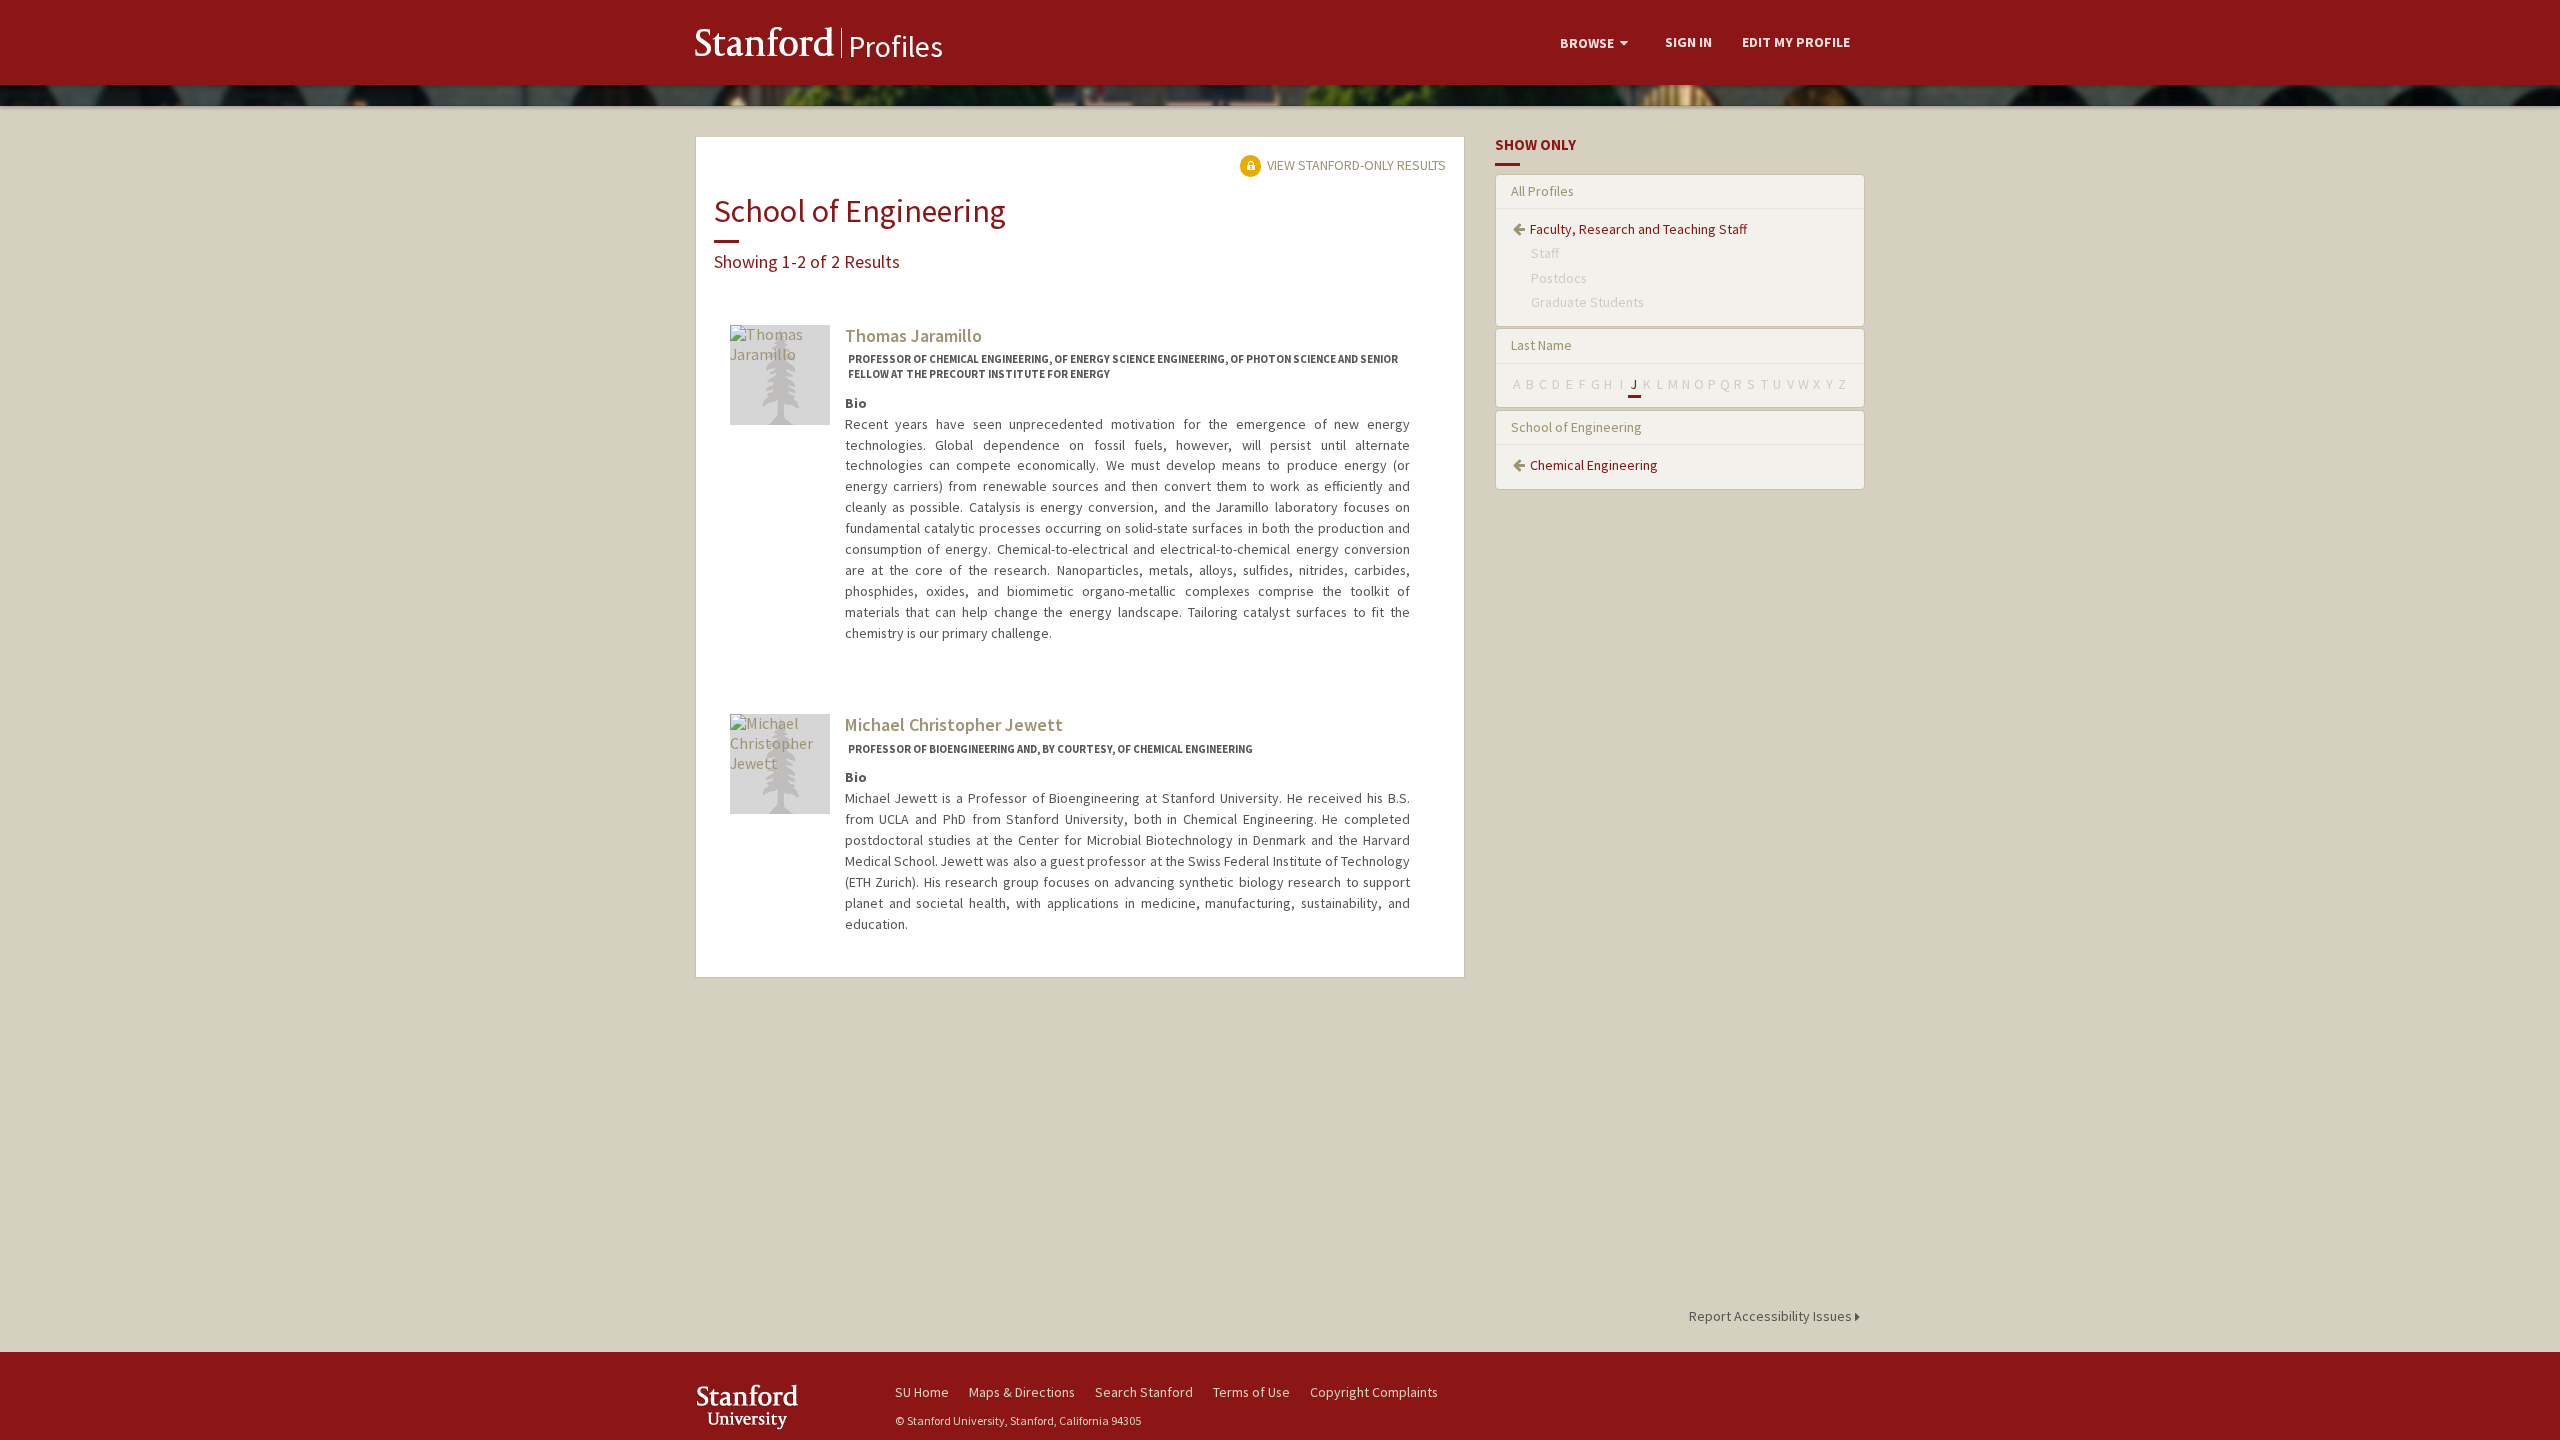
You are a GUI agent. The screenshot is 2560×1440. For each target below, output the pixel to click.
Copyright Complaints (1374, 1392)
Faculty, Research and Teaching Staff (1638, 229)
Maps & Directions (1022, 1392)
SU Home (922, 1392)
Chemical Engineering (1594, 465)
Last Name (1541, 345)
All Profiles (1542, 191)
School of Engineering (1576, 427)
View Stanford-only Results (1355, 165)
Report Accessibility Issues (1772, 1316)
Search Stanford (1144, 1392)
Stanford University (780, 1406)
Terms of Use (1251, 1392)
